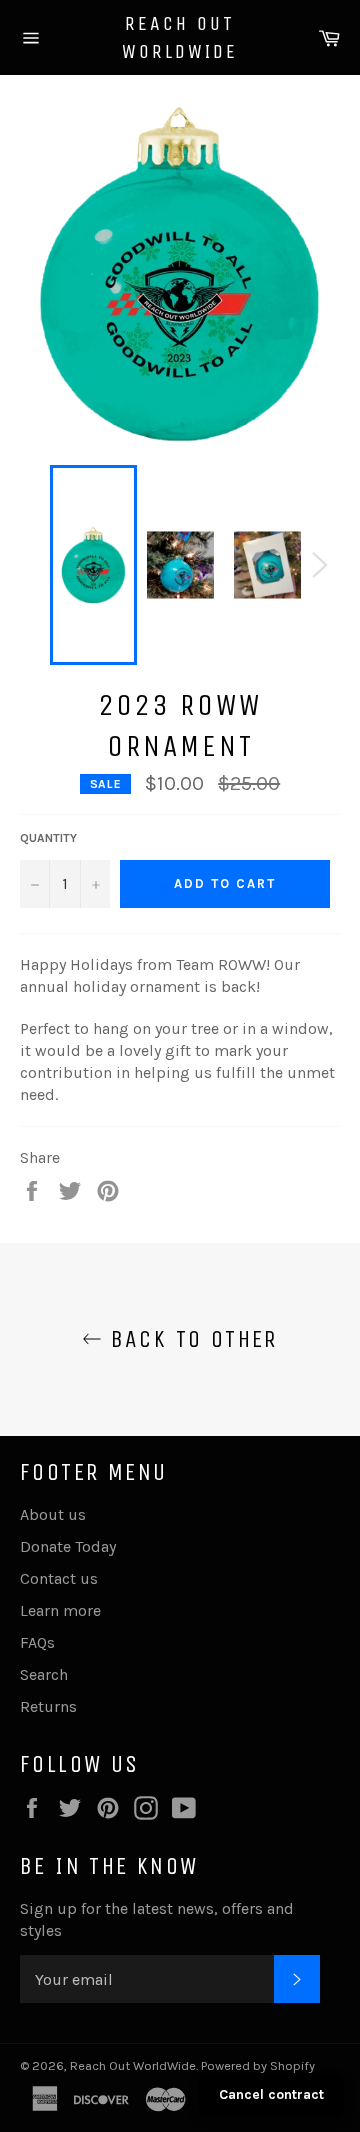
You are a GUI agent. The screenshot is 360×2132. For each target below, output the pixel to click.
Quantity (48, 838)
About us (53, 1514)
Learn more (60, 1610)
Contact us (59, 1578)
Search (44, 1674)
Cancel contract (271, 2094)
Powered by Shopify (258, 2065)
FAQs (37, 1642)
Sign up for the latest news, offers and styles (157, 1919)
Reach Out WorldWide (180, 37)
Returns (48, 1706)
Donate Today (68, 1546)
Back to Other (190, 1339)
